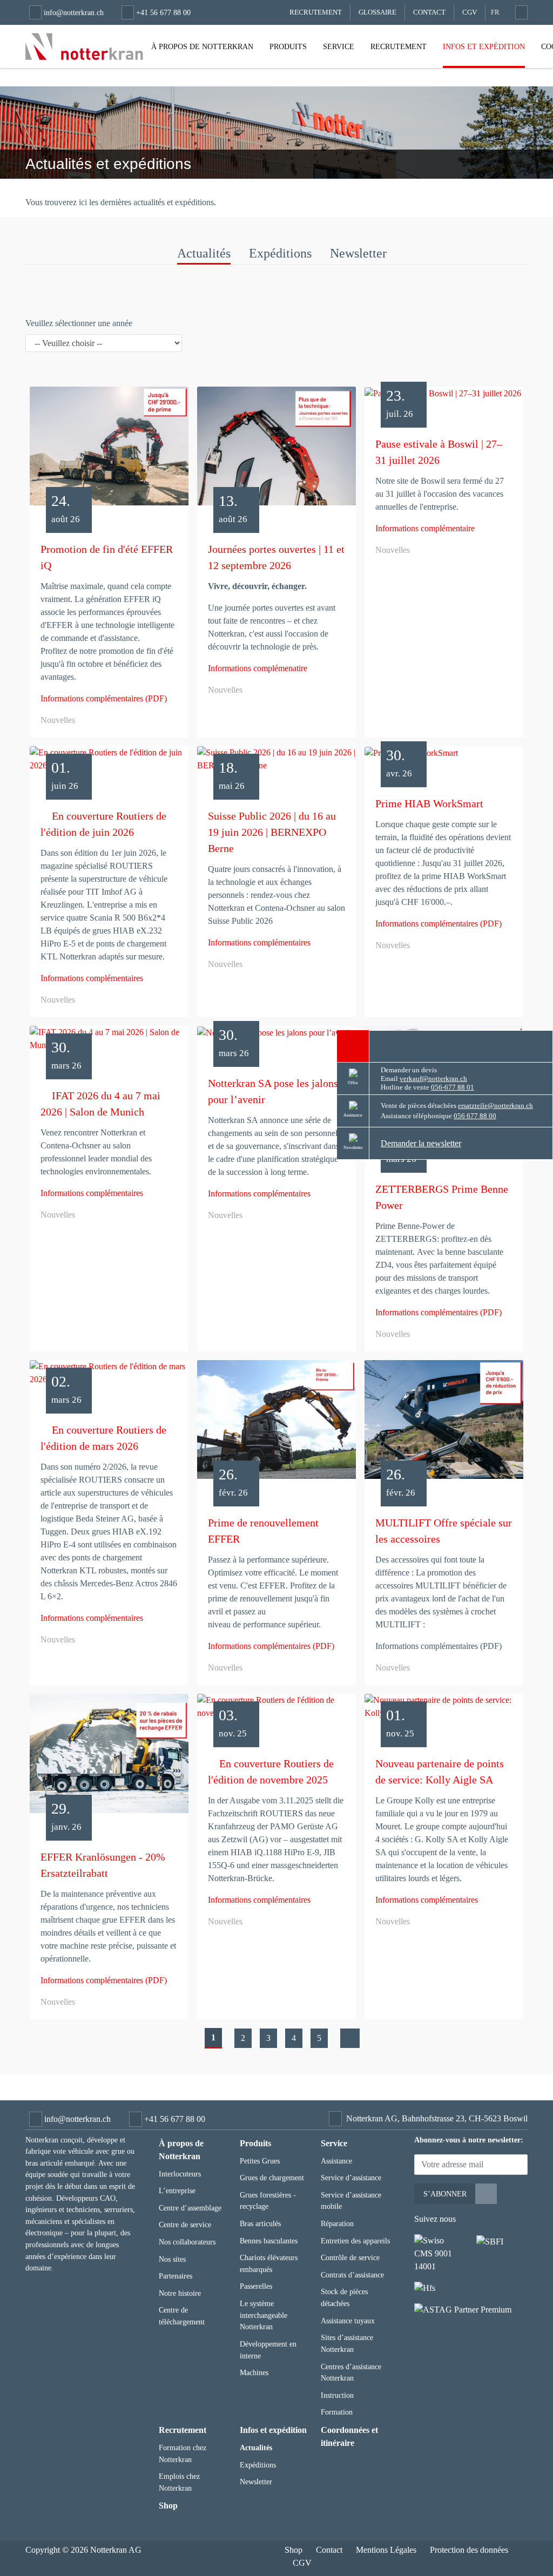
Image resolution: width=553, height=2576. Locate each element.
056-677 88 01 (453, 1087)
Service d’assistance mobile (351, 2201)
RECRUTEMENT (316, 12)
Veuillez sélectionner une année (79, 323)
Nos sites (172, 2259)
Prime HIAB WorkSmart (429, 803)
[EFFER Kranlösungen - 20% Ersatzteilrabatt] (109, 1757)
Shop (168, 2506)
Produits (288, 46)
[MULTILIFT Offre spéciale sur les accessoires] (444, 1424)
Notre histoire (180, 2293)
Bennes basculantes (269, 2241)
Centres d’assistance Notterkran (351, 2372)
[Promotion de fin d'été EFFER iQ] (109, 450)
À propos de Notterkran (202, 46)
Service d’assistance (351, 2178)
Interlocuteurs (180, 2174)
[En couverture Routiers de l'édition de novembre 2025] (276, 1711)
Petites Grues (260, 2161)
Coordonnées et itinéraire (349, 2436)
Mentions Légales (386, 2550)
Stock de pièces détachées (344, 2297)
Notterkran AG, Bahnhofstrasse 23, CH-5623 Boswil (437, 2118)
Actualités (204, 253)
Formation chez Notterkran (183, 2453)
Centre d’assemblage (190, 2208)
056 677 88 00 (475, 1116)
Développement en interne (268, 2350)
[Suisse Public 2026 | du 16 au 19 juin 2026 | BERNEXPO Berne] (276, 763)
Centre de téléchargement (182, 2316)
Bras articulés (260, 2223)
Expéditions (280, 253)
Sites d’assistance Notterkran (347, 2343)
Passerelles (256, 2286)
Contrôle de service (350, 2257)
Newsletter (358, 253)
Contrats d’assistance (352, 2275)
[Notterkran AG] (84, 46)
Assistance (336, 2161)
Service (339, 46)
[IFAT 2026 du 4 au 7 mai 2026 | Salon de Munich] (109, 1043)
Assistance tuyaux (348, 2321)
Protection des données (469, 2550)
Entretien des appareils (355, 2241)
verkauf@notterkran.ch (433, 1079)
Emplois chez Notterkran (179, 2482)
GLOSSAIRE (377, 12)
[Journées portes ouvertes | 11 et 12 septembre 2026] (276, 450)
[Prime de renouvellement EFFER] (276, 1424)
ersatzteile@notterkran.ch (495, 1106)
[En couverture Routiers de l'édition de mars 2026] (109, 1377)
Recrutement (399, 46)
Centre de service (185, 2225)
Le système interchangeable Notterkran (264, 2315)
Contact (429, 12)
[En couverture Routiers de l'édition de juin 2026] (109, 763)
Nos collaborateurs (187, 2242)
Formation (337, 2412)
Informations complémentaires (92, 978)
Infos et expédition (484, 46)
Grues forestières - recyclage (268, 2201)
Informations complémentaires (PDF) (104, 698)
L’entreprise (177, 2190)
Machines (254, 2372)
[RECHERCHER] (520, 12)
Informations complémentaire (425, 528)
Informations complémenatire (258, 668)
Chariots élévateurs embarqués (269, 2263)
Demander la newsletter (421, 1143)
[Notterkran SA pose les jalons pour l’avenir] (276, 1037)
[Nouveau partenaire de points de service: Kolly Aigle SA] (444, 1711)
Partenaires (176, 2276)
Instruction (337, 2395)
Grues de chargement (272, 2178)
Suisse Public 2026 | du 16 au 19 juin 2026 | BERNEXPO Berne (272, 832)
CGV (470, 12)
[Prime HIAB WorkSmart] (444, 757)
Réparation (337, 2223)
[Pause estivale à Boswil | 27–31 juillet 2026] (444, 398)
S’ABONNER (445, 2194)
